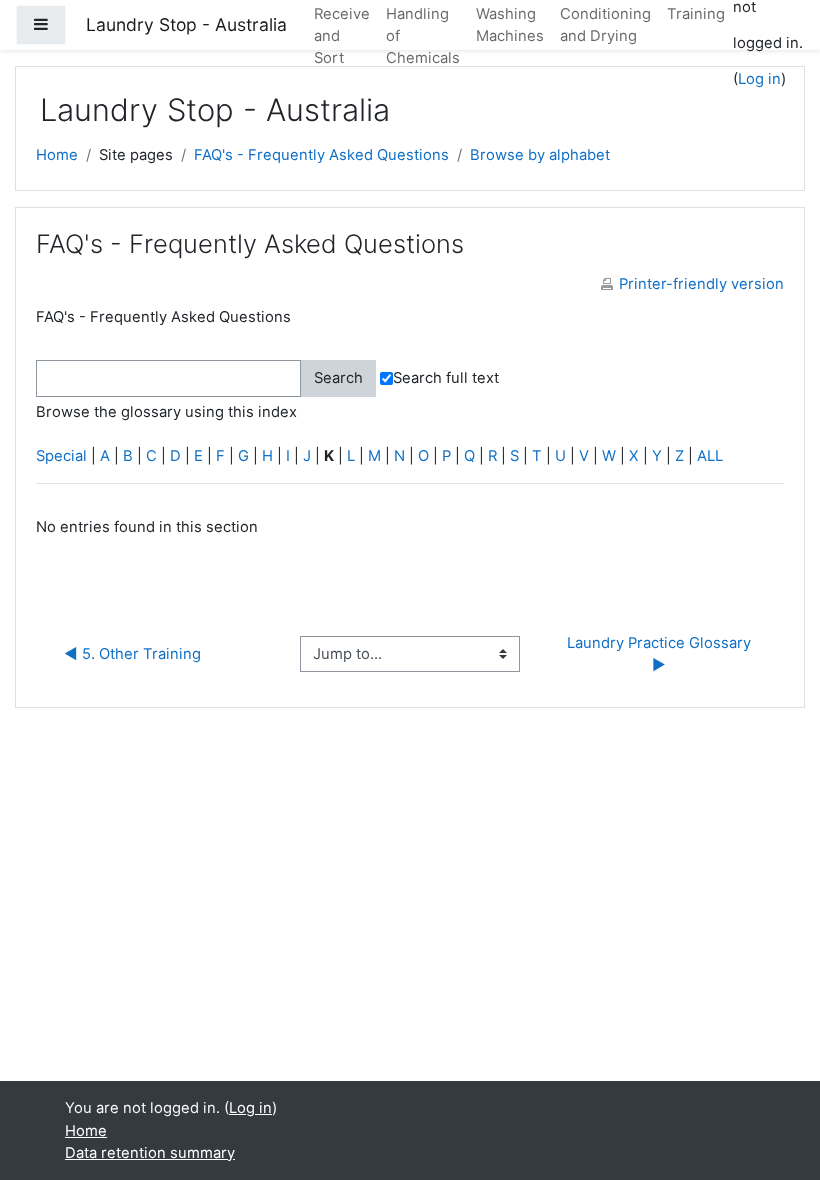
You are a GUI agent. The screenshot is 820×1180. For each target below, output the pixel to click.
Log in (759, 79)
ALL (710, 456)
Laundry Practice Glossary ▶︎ (661, 654)
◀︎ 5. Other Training (132, 654)
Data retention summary (150, 1153)
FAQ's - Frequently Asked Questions (321, 155)
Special (61, 456)
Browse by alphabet (540, 155)
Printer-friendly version (701, 284)
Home (57, 155)
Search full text (446, 378)
